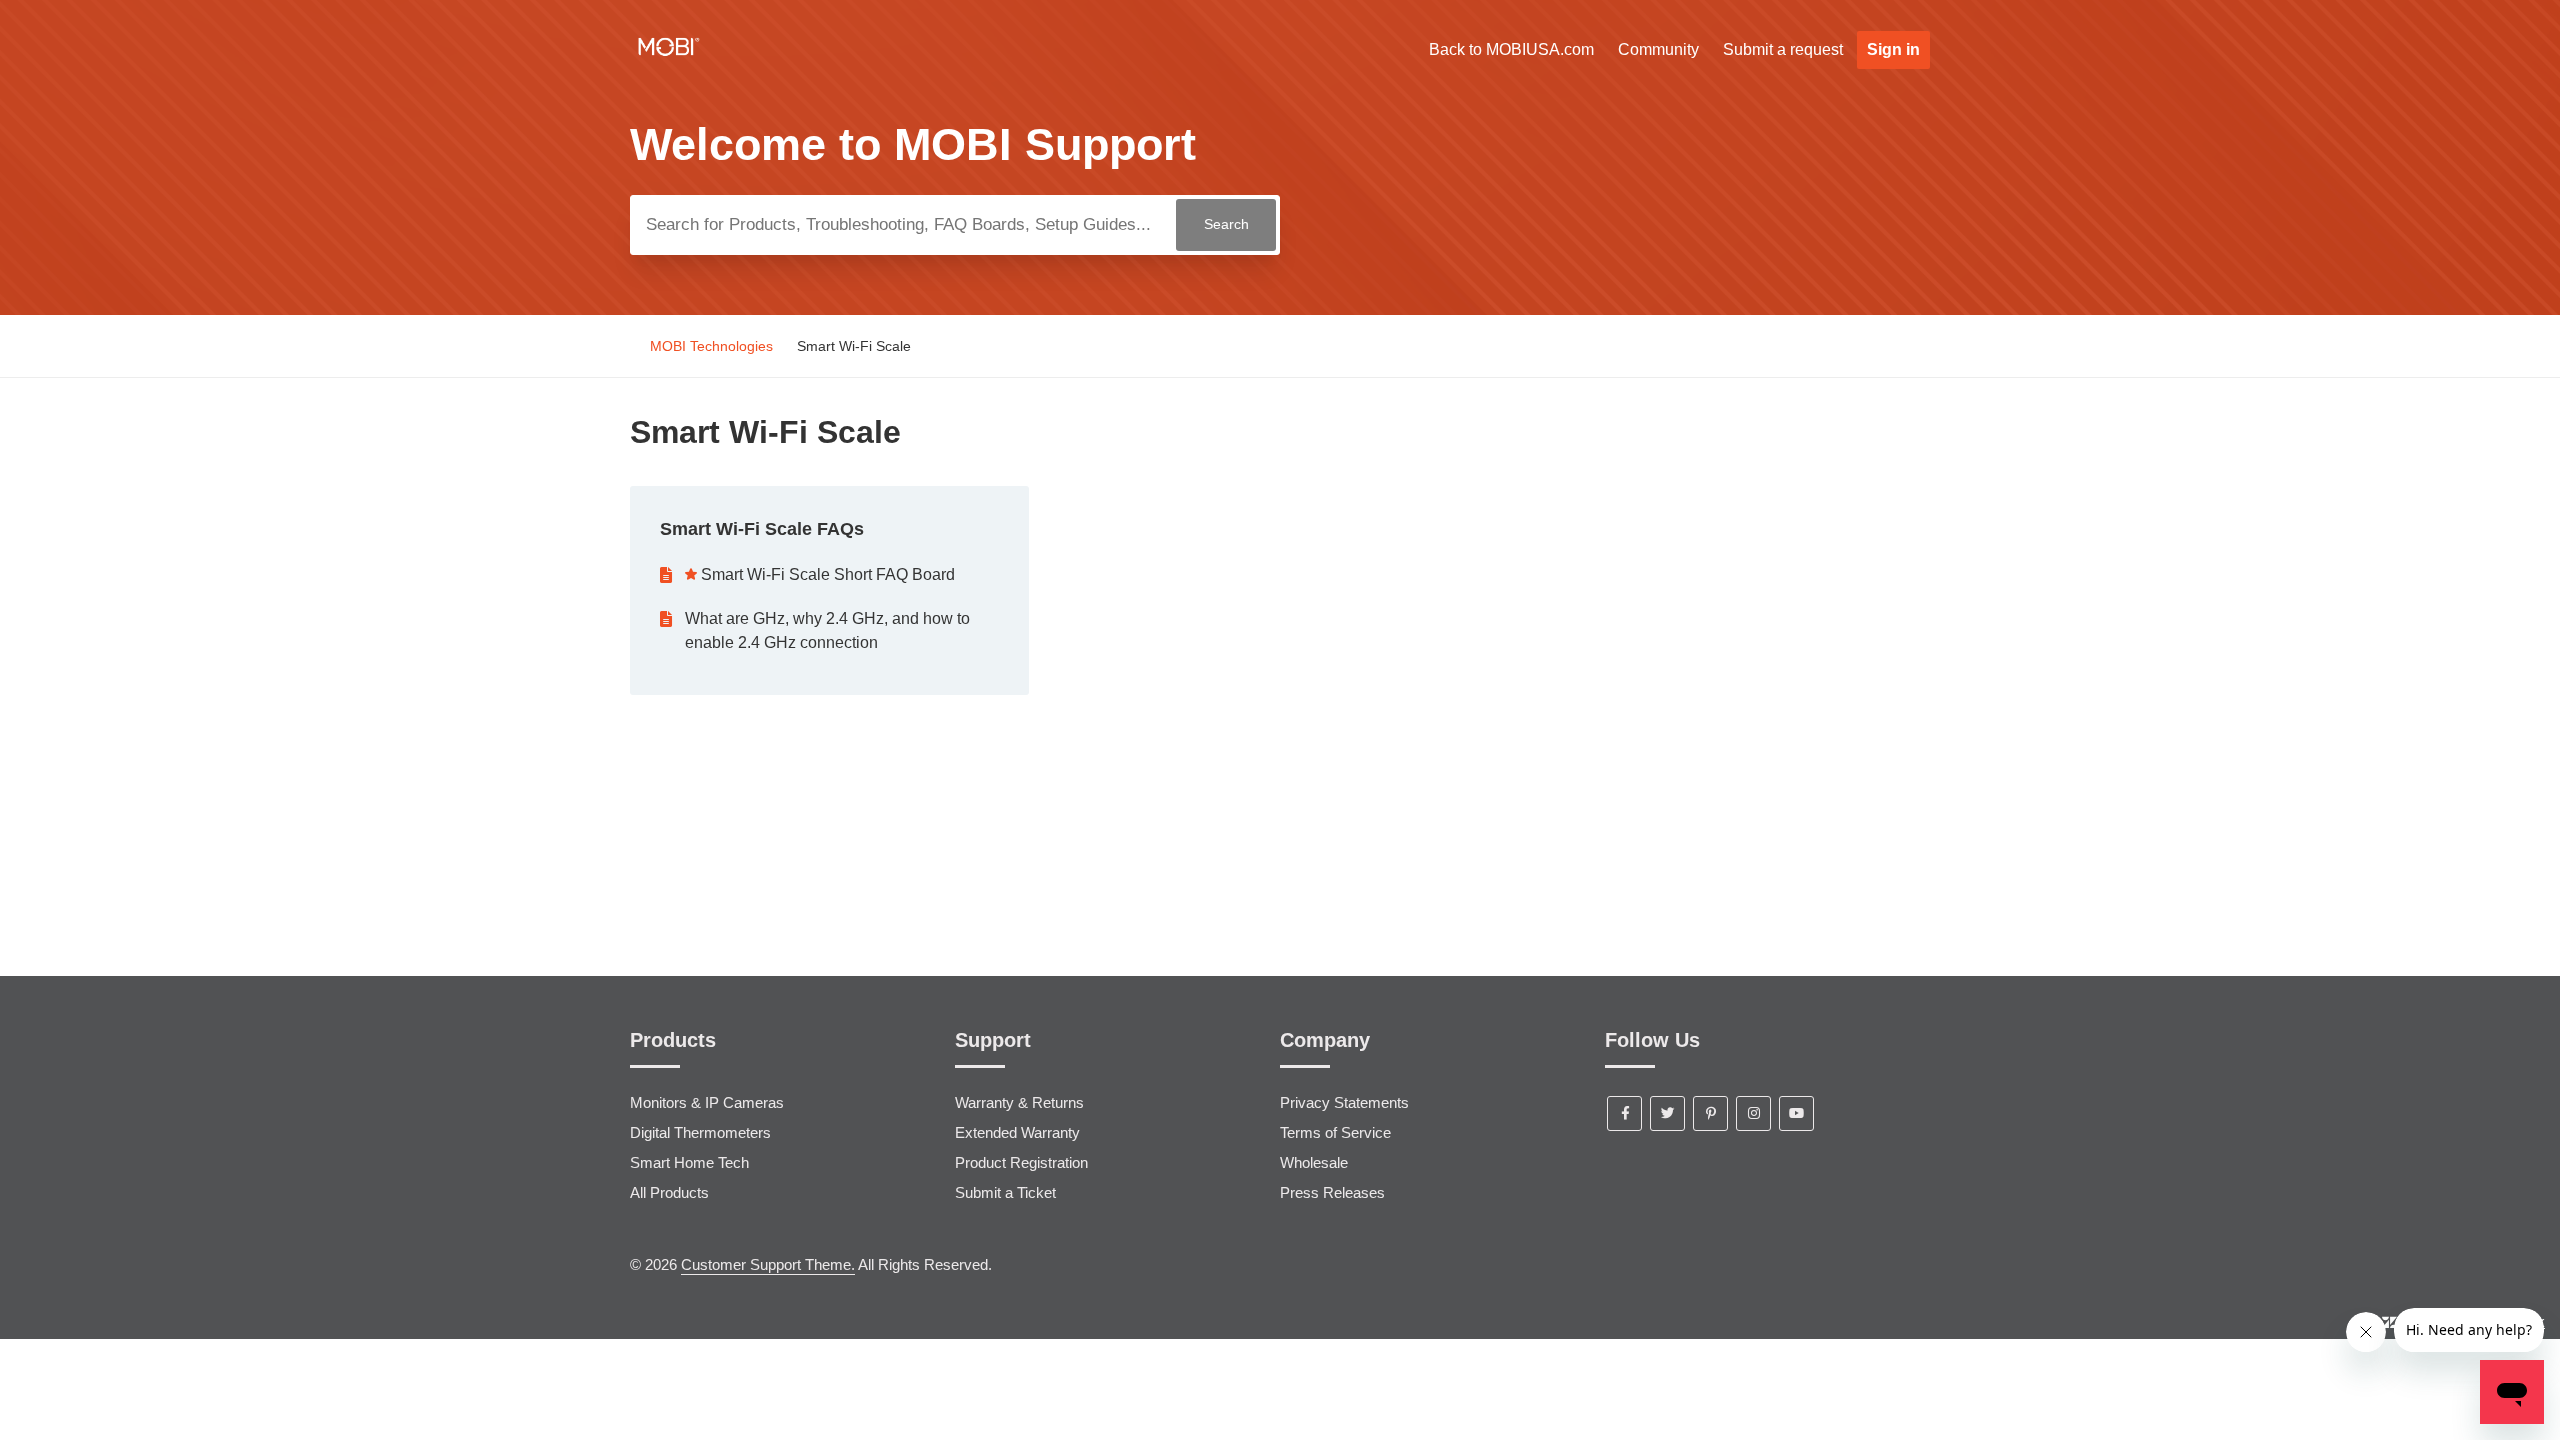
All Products (669, 1192)
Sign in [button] (1893, 49)
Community (1658, 49)
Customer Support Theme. (768, 1264)
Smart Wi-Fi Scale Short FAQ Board (828, 574)
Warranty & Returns (1019, 1102)
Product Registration (1021, 1162)
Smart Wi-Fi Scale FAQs (762, 529)
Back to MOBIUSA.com (1511, 49)
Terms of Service (1335, 1132)
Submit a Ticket (1005, 1192)
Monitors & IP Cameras (707, 1102)
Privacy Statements (1344, 1102)
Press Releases (1332, 1192)
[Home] (669, 58)
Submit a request (1783, 49)
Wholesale (1314, 1162)
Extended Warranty (1017, 1132)
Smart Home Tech (689, 1162)
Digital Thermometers (700, 1132)
